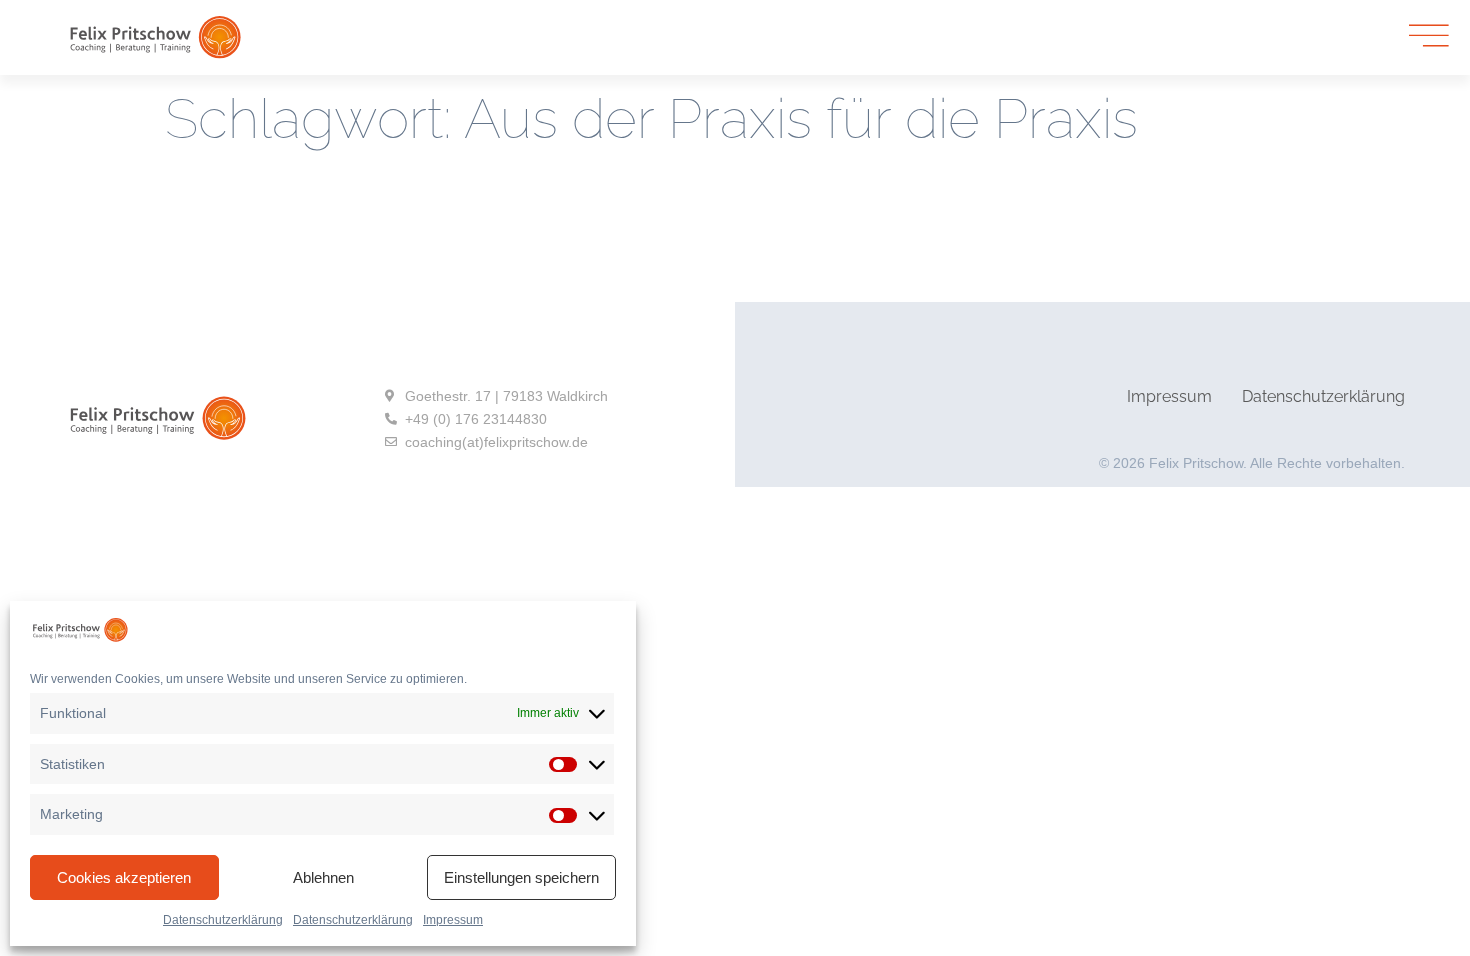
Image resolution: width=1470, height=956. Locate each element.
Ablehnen (323, 877)
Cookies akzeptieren (124, 877)
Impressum (453, 920)
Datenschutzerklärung (223, 920)
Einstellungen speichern (521, 877)
